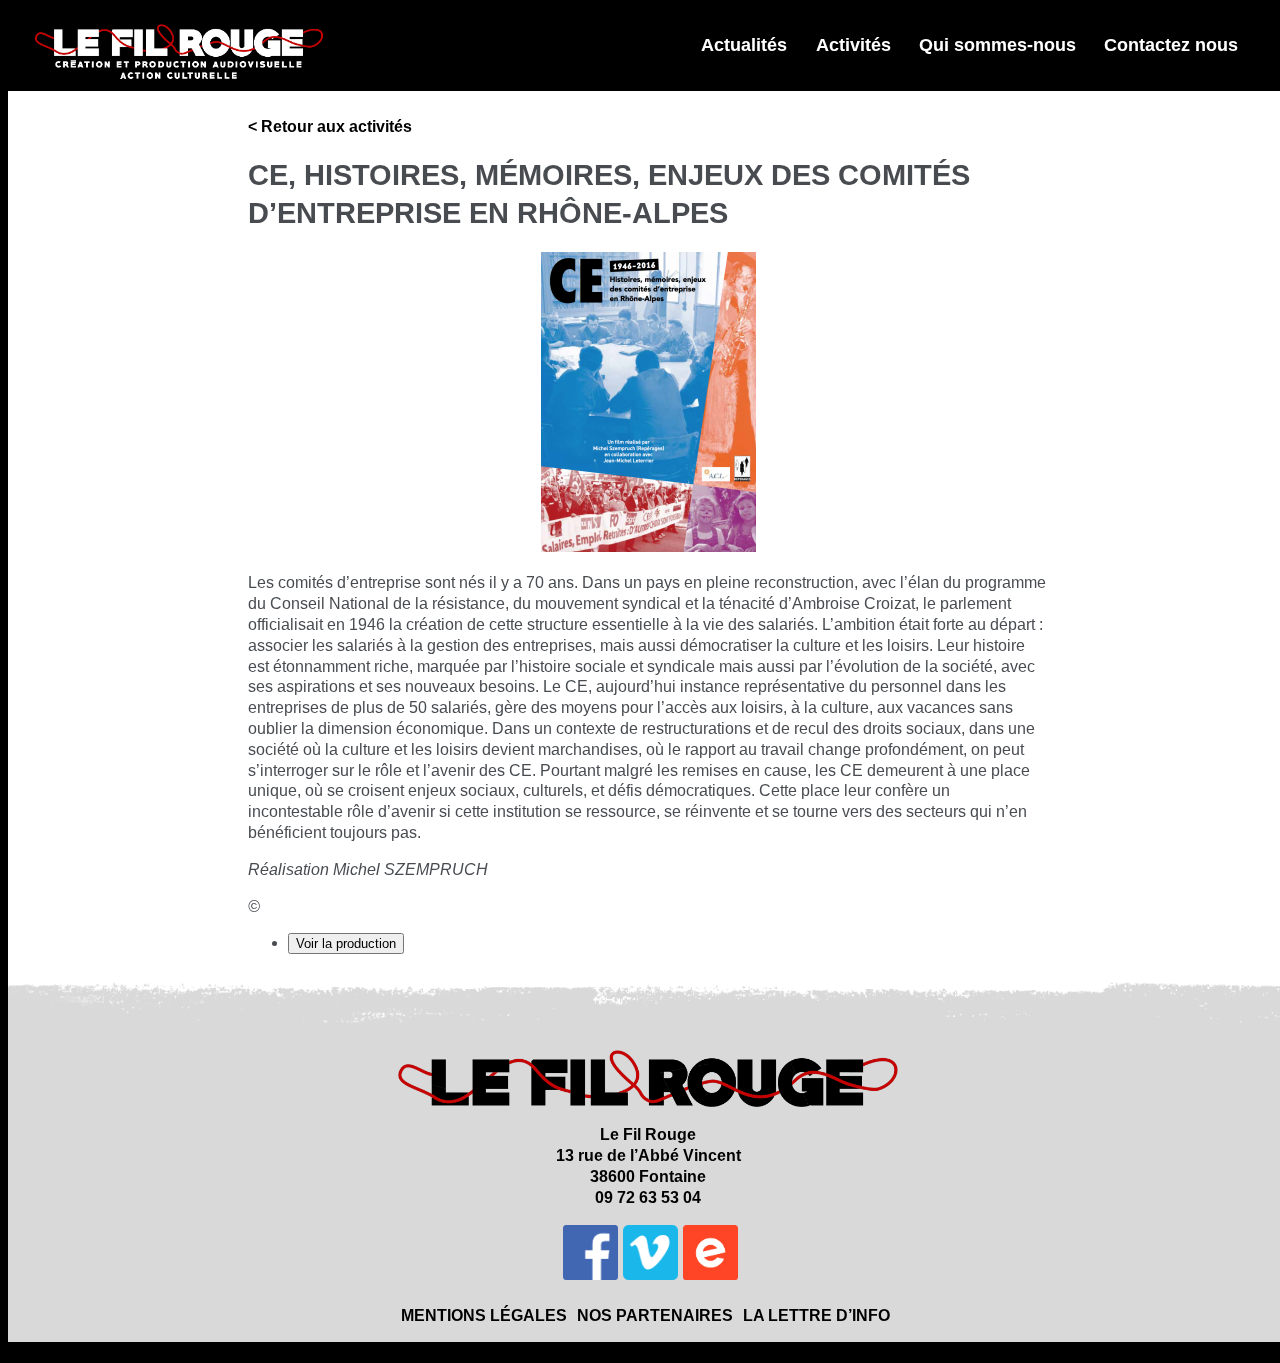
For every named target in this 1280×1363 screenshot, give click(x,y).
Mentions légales (484, 1315)
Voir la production (346, 943)
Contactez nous (1171, 45)
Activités (853, 45)
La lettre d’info (816, 1315)
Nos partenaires (655, 1315)
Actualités (744, 45)
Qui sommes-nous (997, 45)
